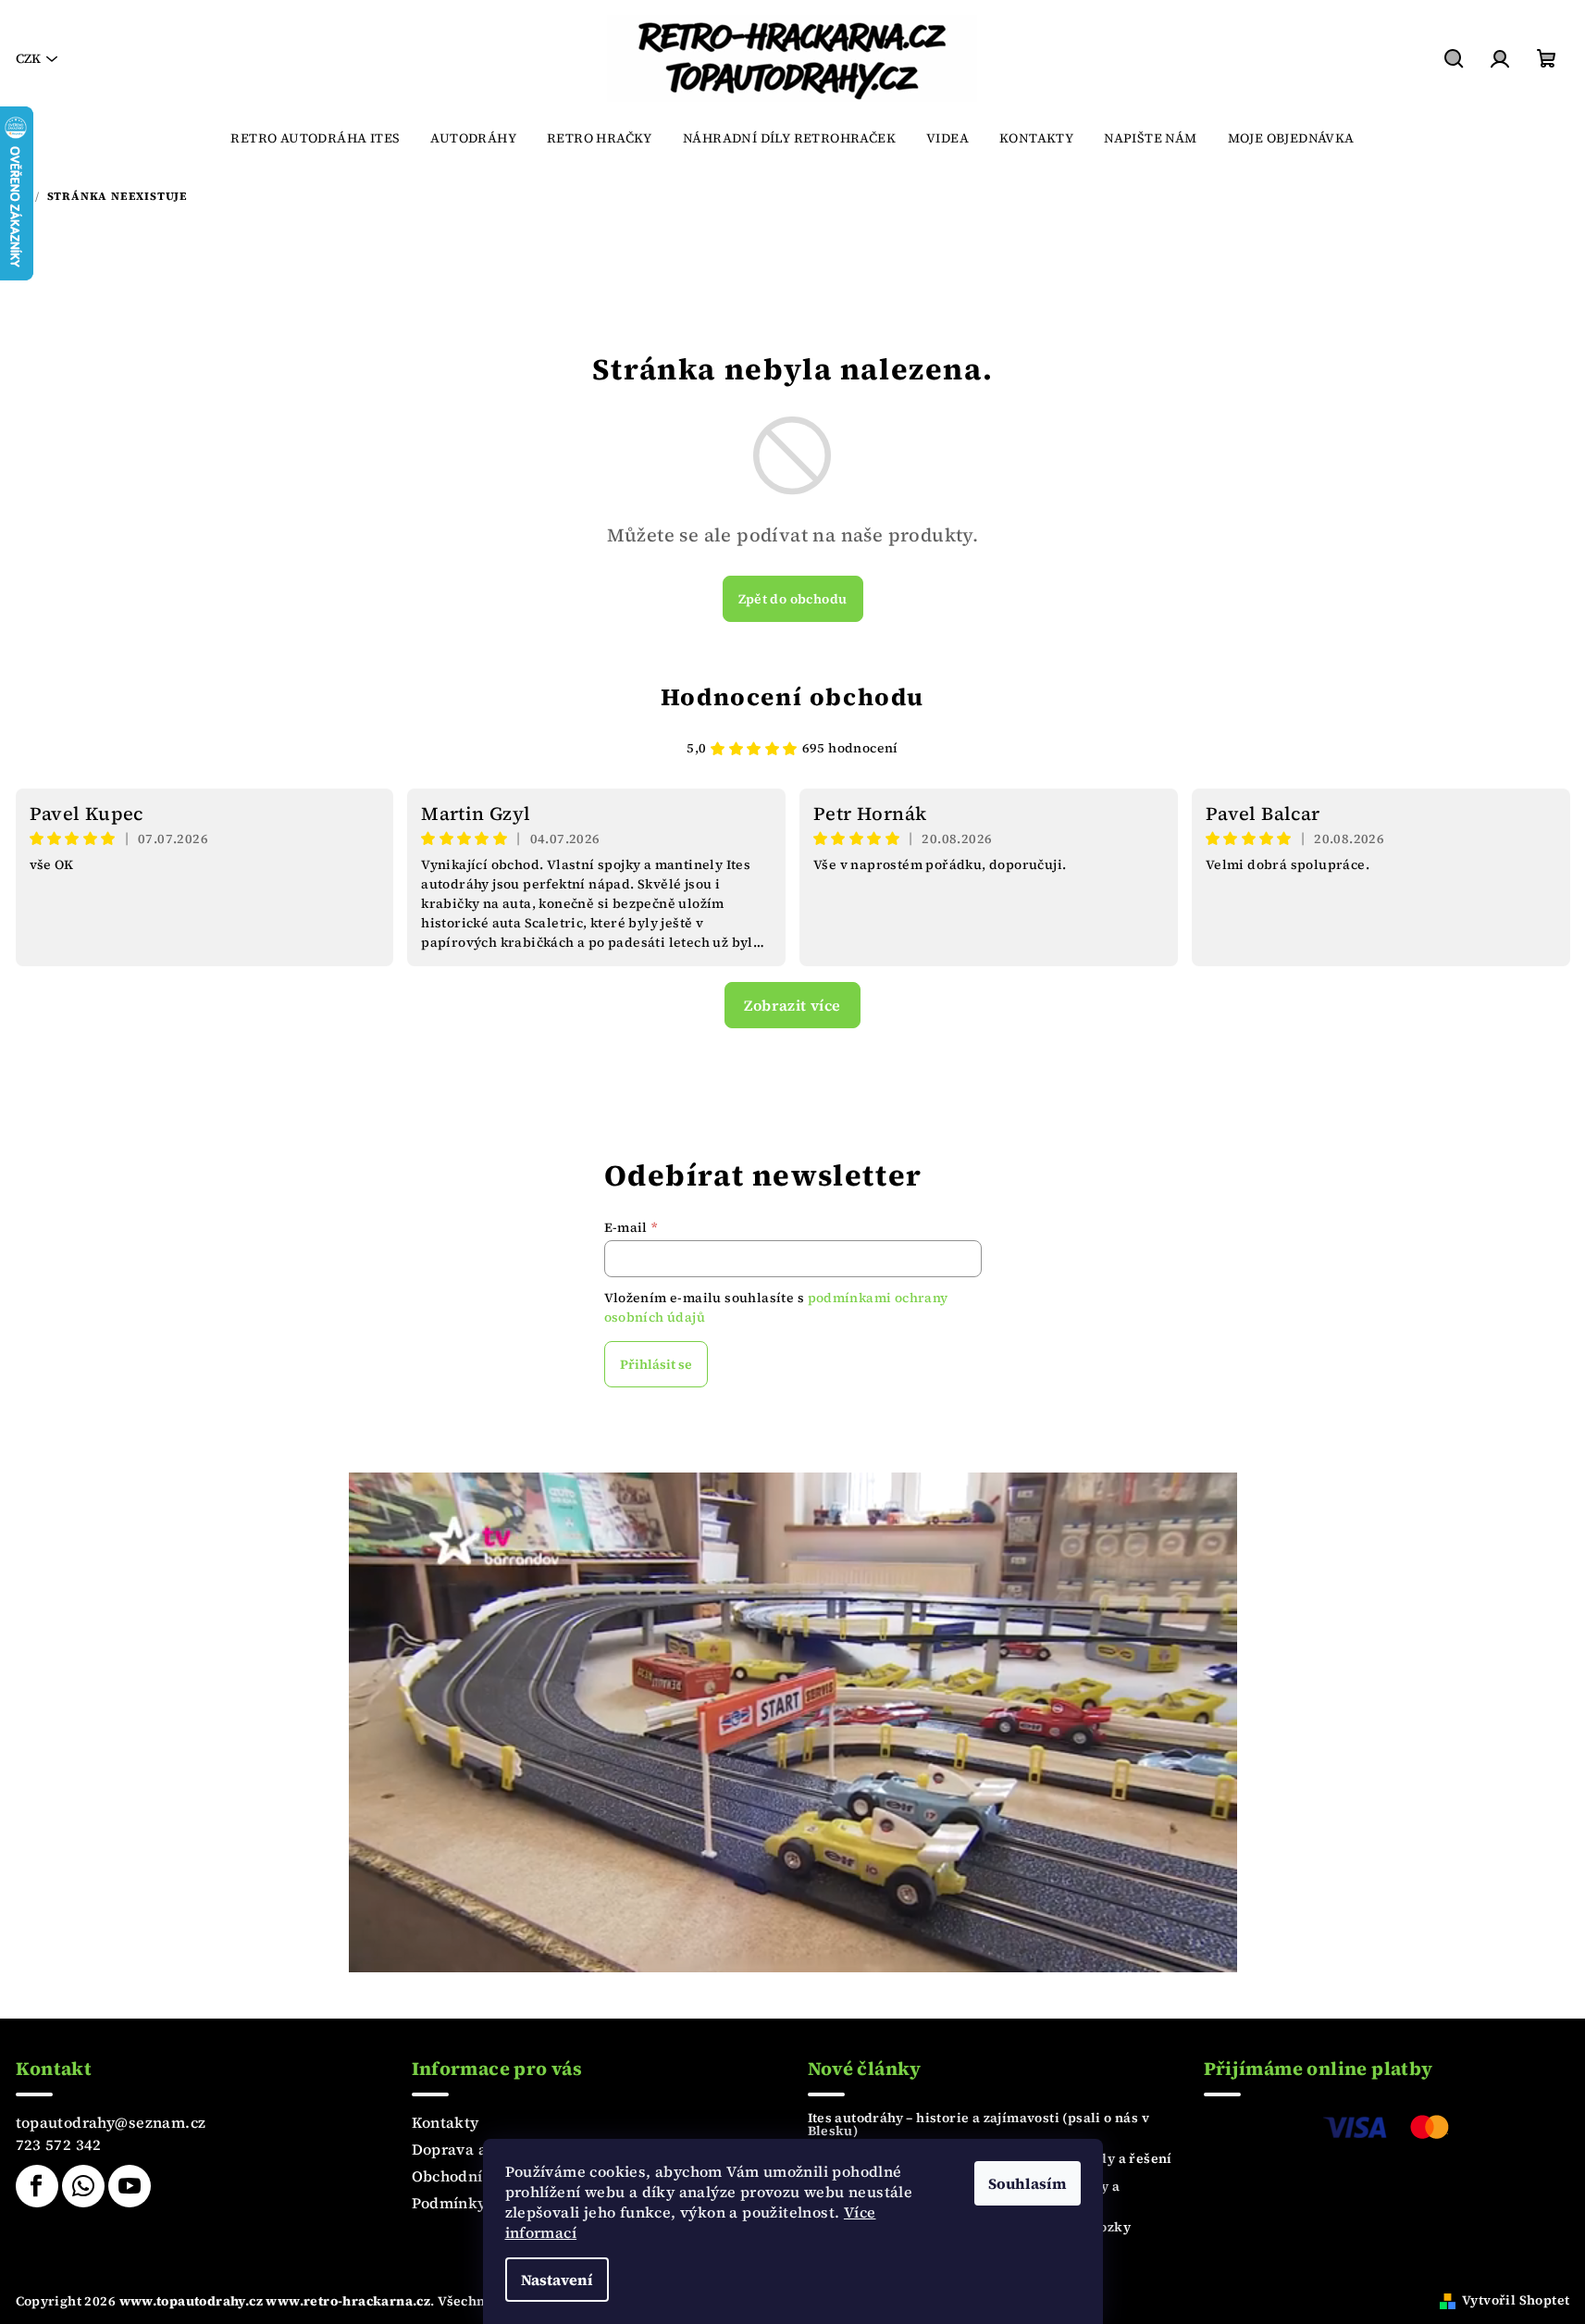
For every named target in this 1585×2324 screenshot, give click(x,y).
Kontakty (446, 2122)
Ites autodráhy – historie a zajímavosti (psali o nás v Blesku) (979, 2124)
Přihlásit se (656, 1364)
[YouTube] (130, 2186)
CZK (28, 58)
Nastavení (557, 2280)
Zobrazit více (792, 1005)
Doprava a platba (475, 2149)
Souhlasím (1028, 2183)
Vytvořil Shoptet (1516, 2300)
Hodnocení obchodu (792, 697)
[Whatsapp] (83, 2186)
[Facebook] (37, 2186)
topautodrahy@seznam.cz (111, 2122)
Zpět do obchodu (793, 599)
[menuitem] (315, 138)
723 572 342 (59, 2144)
